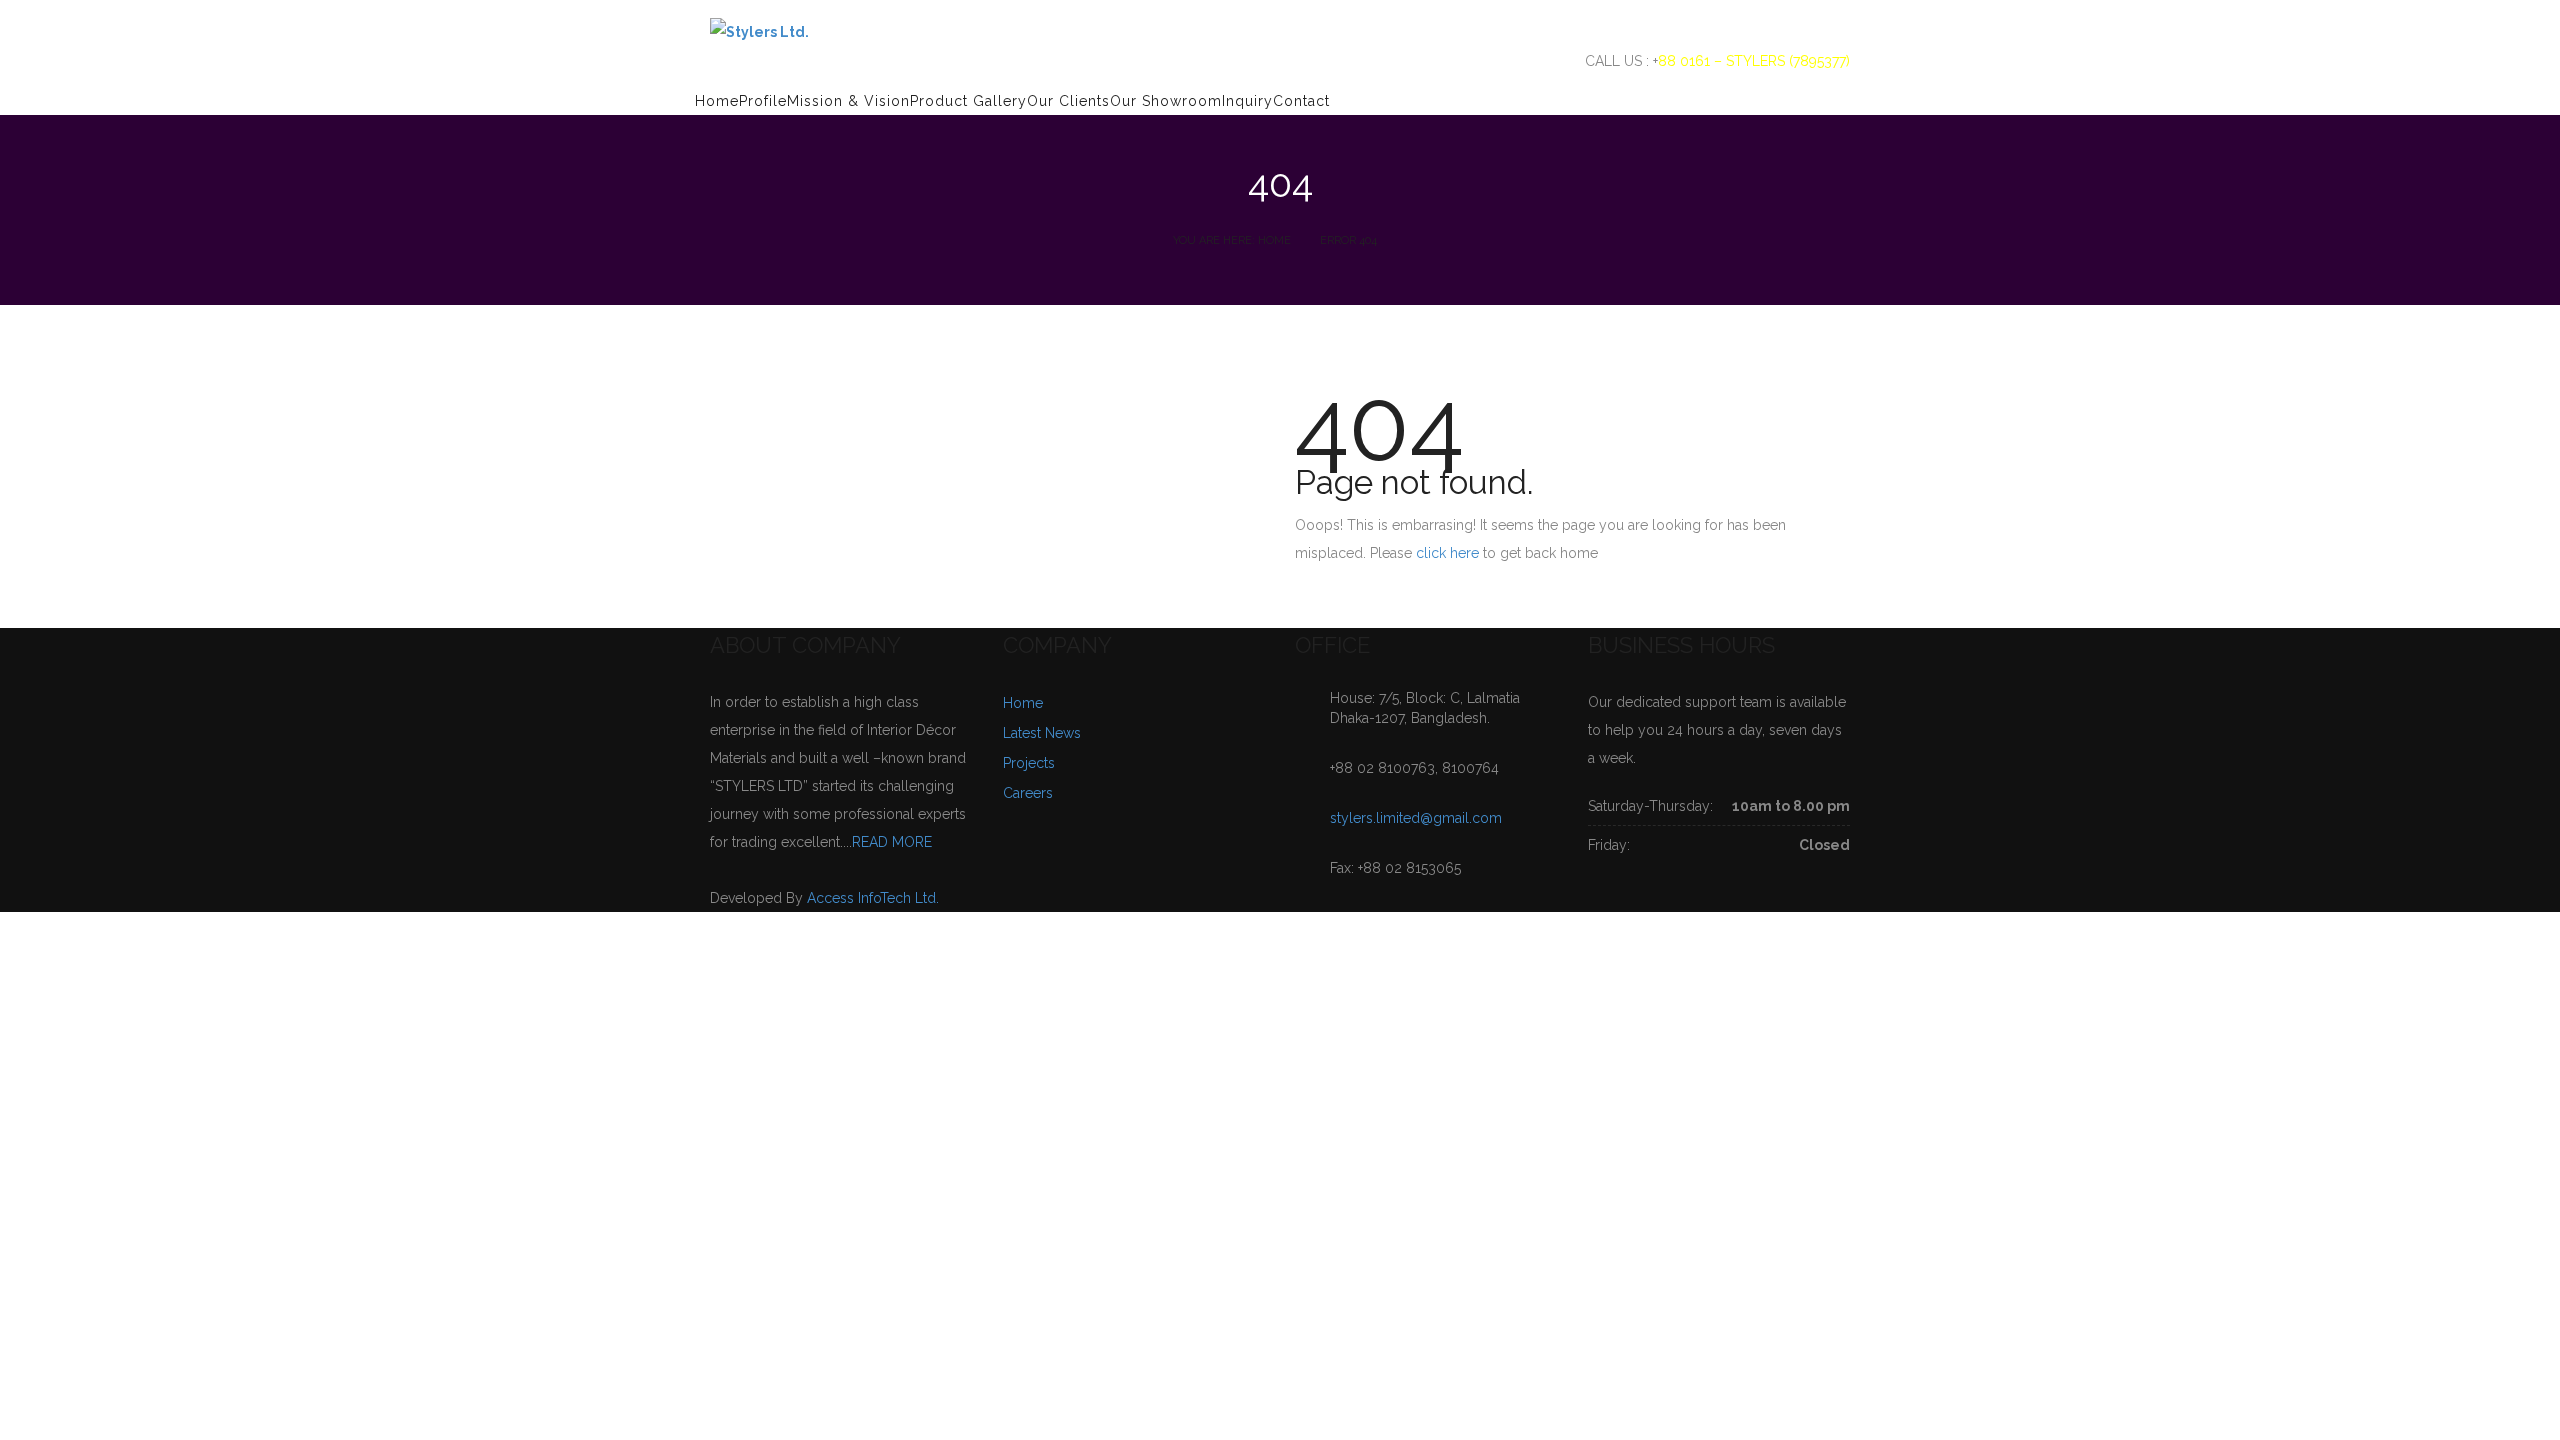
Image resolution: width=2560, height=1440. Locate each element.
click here (1447, 553)
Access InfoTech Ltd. (873, 898)
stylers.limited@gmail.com (1416, 818)
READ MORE (892, 842)
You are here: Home (1232, 240)
